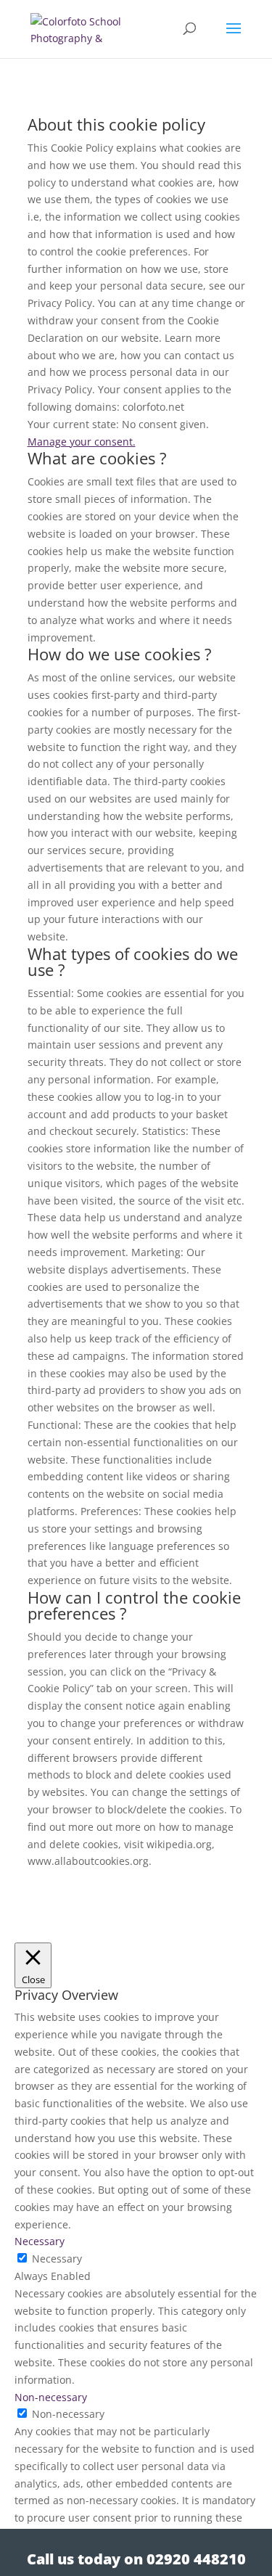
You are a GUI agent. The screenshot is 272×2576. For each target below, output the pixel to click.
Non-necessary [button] (51, 2397)
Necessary (57, 2259)
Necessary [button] (40, 2241)
